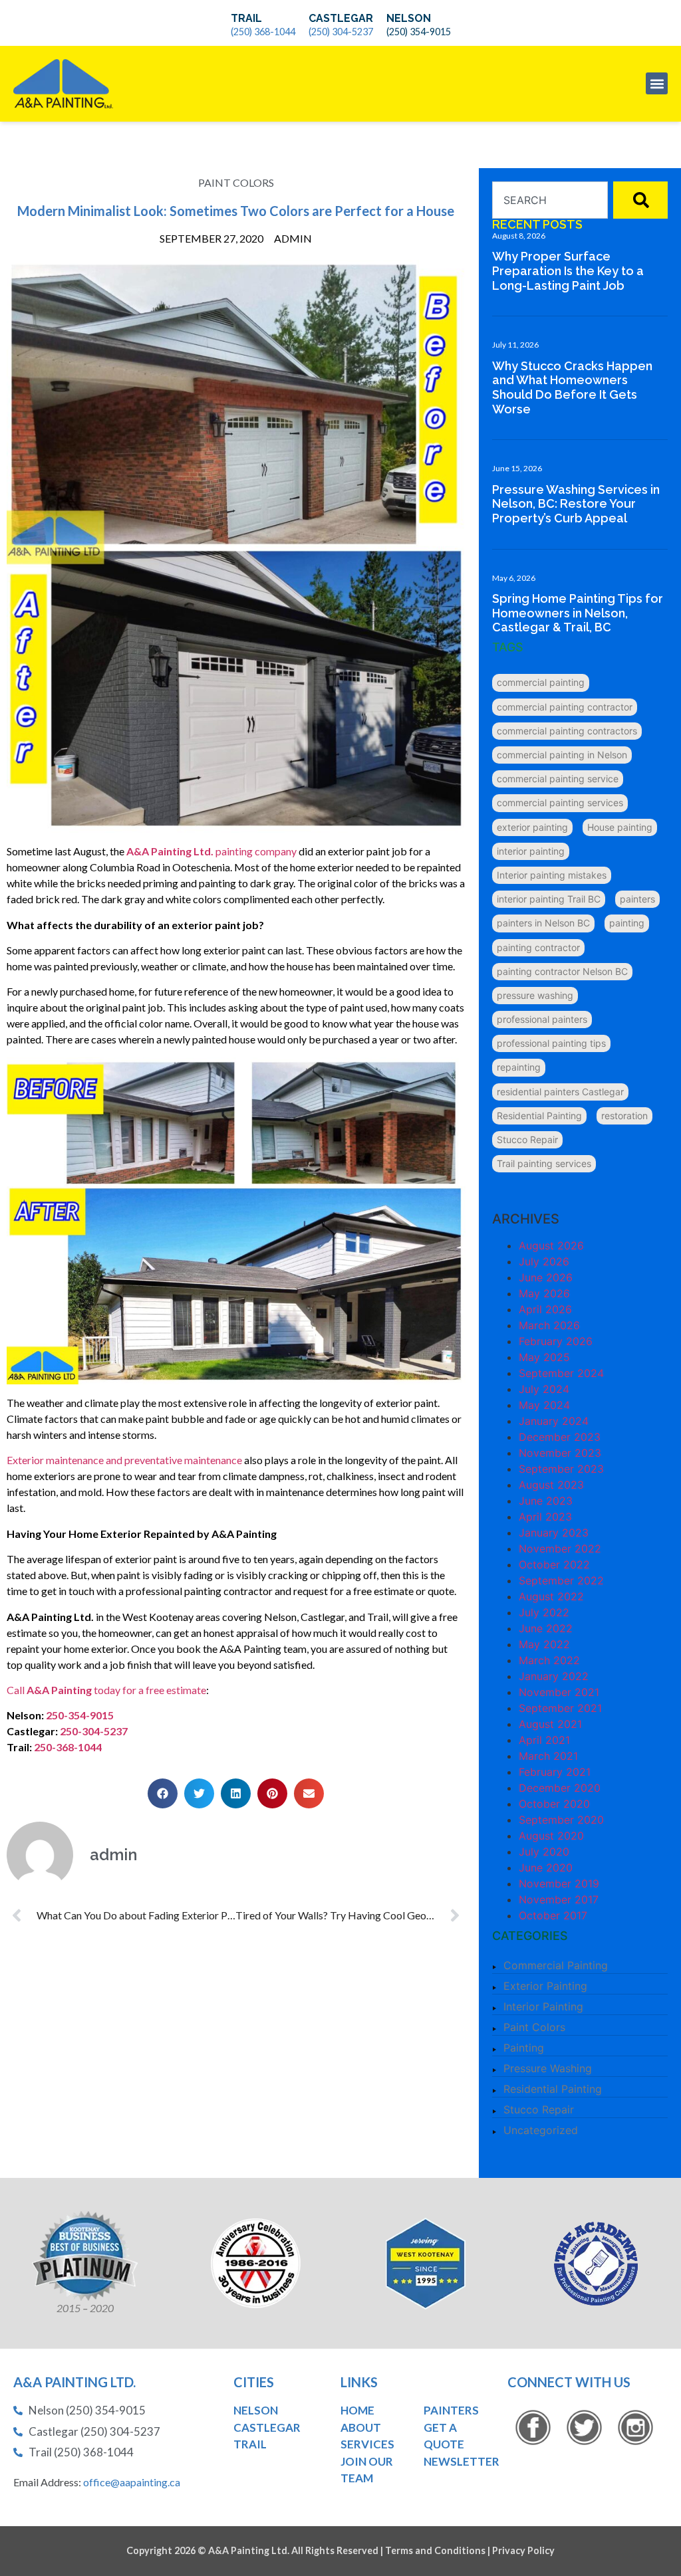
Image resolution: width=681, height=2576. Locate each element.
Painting (524, 2048)
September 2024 (561, 1373)
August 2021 (550, 1724)
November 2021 (559, 1692)
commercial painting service (558, 779)
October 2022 (554, 1564)
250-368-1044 (67, 1747)
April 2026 (545, 1309)
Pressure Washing (548, 2068)
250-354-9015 (80, 1715)
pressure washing (535, 995)
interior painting (531, 851)
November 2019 (559, 1883)
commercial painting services (560, 803)
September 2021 (560, 1708)
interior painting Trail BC (549, 899)
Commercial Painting (556, 1965)
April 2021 (544, 1740)
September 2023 (561, 1469)
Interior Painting (543, 2006)
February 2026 (556, 1341)
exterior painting (532, 827)
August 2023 (551, 1485)
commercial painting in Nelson (562, 755)
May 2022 (544, 1644)
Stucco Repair (527, 1139)
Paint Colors (236, 182)
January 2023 (554, 1533)
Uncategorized (541, 2130)
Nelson (409, 18)
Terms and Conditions (435, 2550)
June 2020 (546, 1868)
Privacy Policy (523, 2550)
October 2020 (554, 1804)
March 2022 (549, 1660)
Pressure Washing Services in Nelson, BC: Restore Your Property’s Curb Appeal (576, 504)
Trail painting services (544, 1163)
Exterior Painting (545, 1986)
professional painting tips (551, 1043)
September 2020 (561, 1820)
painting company (211, 851)
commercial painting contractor (565, 707)
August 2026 (551, 1245)
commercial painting (541, 682)
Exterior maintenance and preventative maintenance (124, 1460)
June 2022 (546, 1628)
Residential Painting (539, 1116)
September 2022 (561, 1580)
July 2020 (544, 1852)
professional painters (542, 1019)
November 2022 (560, 1549)
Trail (246, 18)
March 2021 (548, 1756)
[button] (657, 83)
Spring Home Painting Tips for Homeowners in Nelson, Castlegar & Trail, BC (578, 613)
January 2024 (554, 1421)
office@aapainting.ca (132, 2482)
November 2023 (560, 1453)
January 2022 (554, 1676)
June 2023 (546, 1501)
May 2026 (544, 1293)
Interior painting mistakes (552, 875)
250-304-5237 (93, 1731)
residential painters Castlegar (560, 1092)
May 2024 (544, 1405)
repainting (519, 1067)
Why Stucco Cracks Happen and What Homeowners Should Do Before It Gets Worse (572, 387)
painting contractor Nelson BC (562, 971)
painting (627, 923)
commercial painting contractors (567, 731)
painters (637, 899)
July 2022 (544, 1612)
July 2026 (544, 1261)
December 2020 (560, 1788)
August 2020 (551, 1836)
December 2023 (560, 1437)
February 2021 (555, 1772)
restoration (624, 1116)
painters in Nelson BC (543, 923)
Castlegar (341, 18)
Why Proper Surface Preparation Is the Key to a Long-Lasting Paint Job (568, 270)
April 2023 (545, 1517)
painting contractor (538, 947)
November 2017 (559, 1899)
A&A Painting (59, 1690)
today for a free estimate (149, 1690)
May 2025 (544, 1357)
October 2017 (553, 1915)
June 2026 (546, 1277)
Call (17, 1690)
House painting (620, 827)
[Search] (640, 200)
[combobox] (550, 200)
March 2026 (549, 1325)
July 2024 (544, 1389)
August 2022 (551, 1596)
